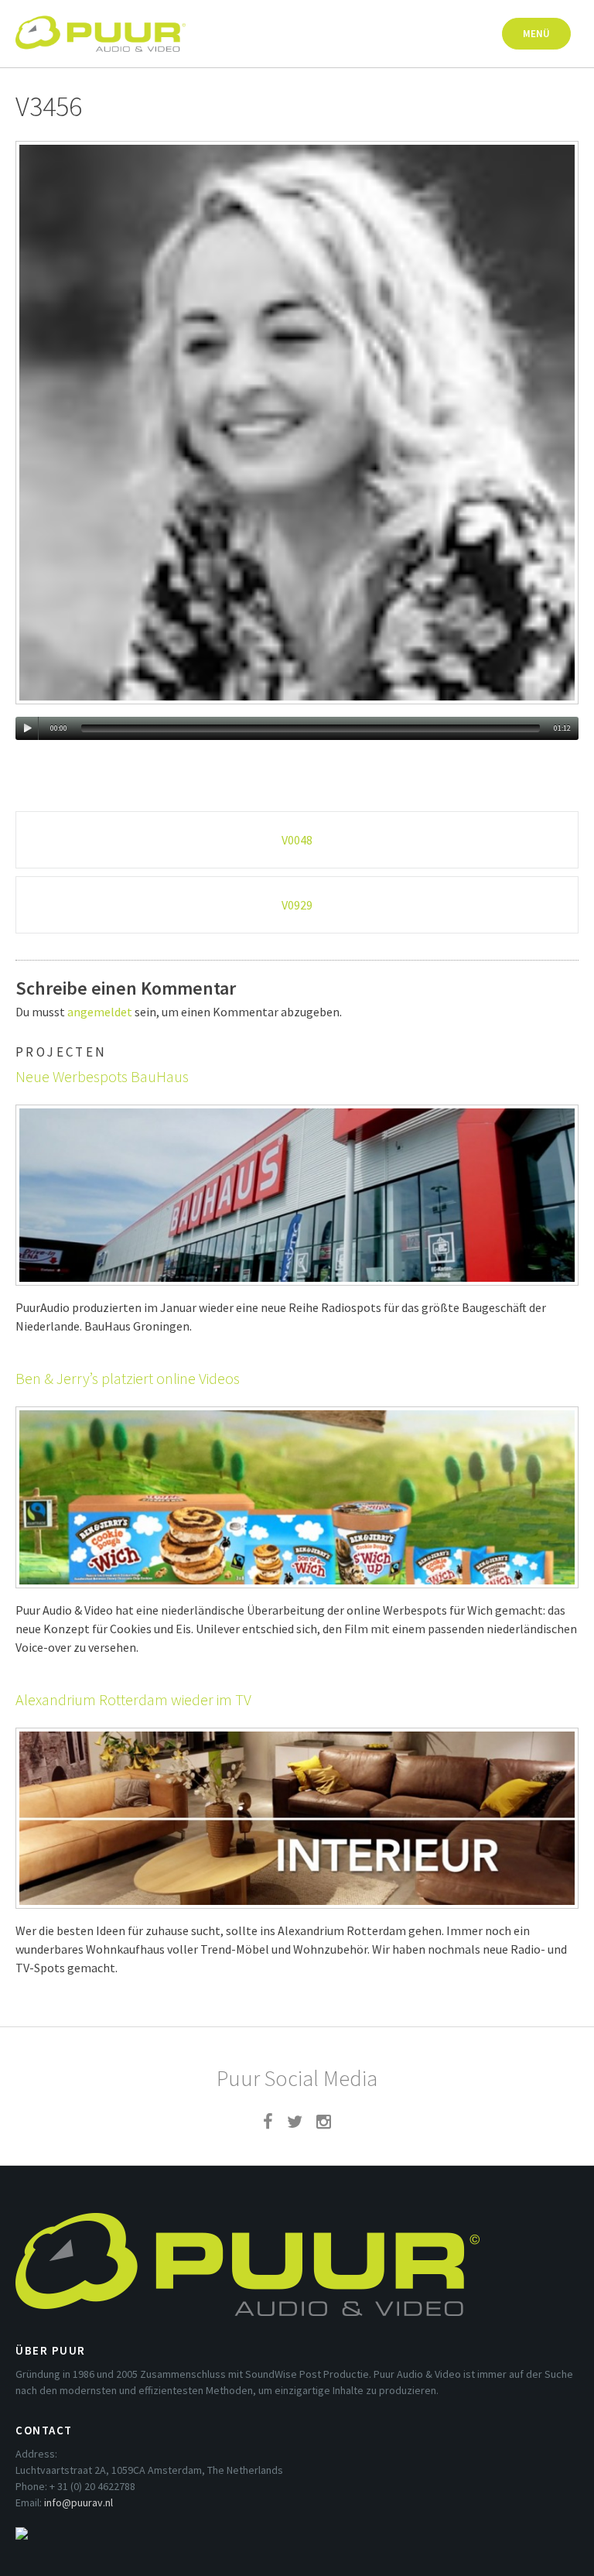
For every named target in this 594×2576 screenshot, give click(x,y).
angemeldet (100, 1012)
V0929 (297, 905)
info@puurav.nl (79, 2502)
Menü (536, 34)
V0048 (297, 840)
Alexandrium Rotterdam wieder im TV (133, 1699)
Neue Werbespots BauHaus (102, 1076)
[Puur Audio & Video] (101, 26)
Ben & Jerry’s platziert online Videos (128, 1378)
